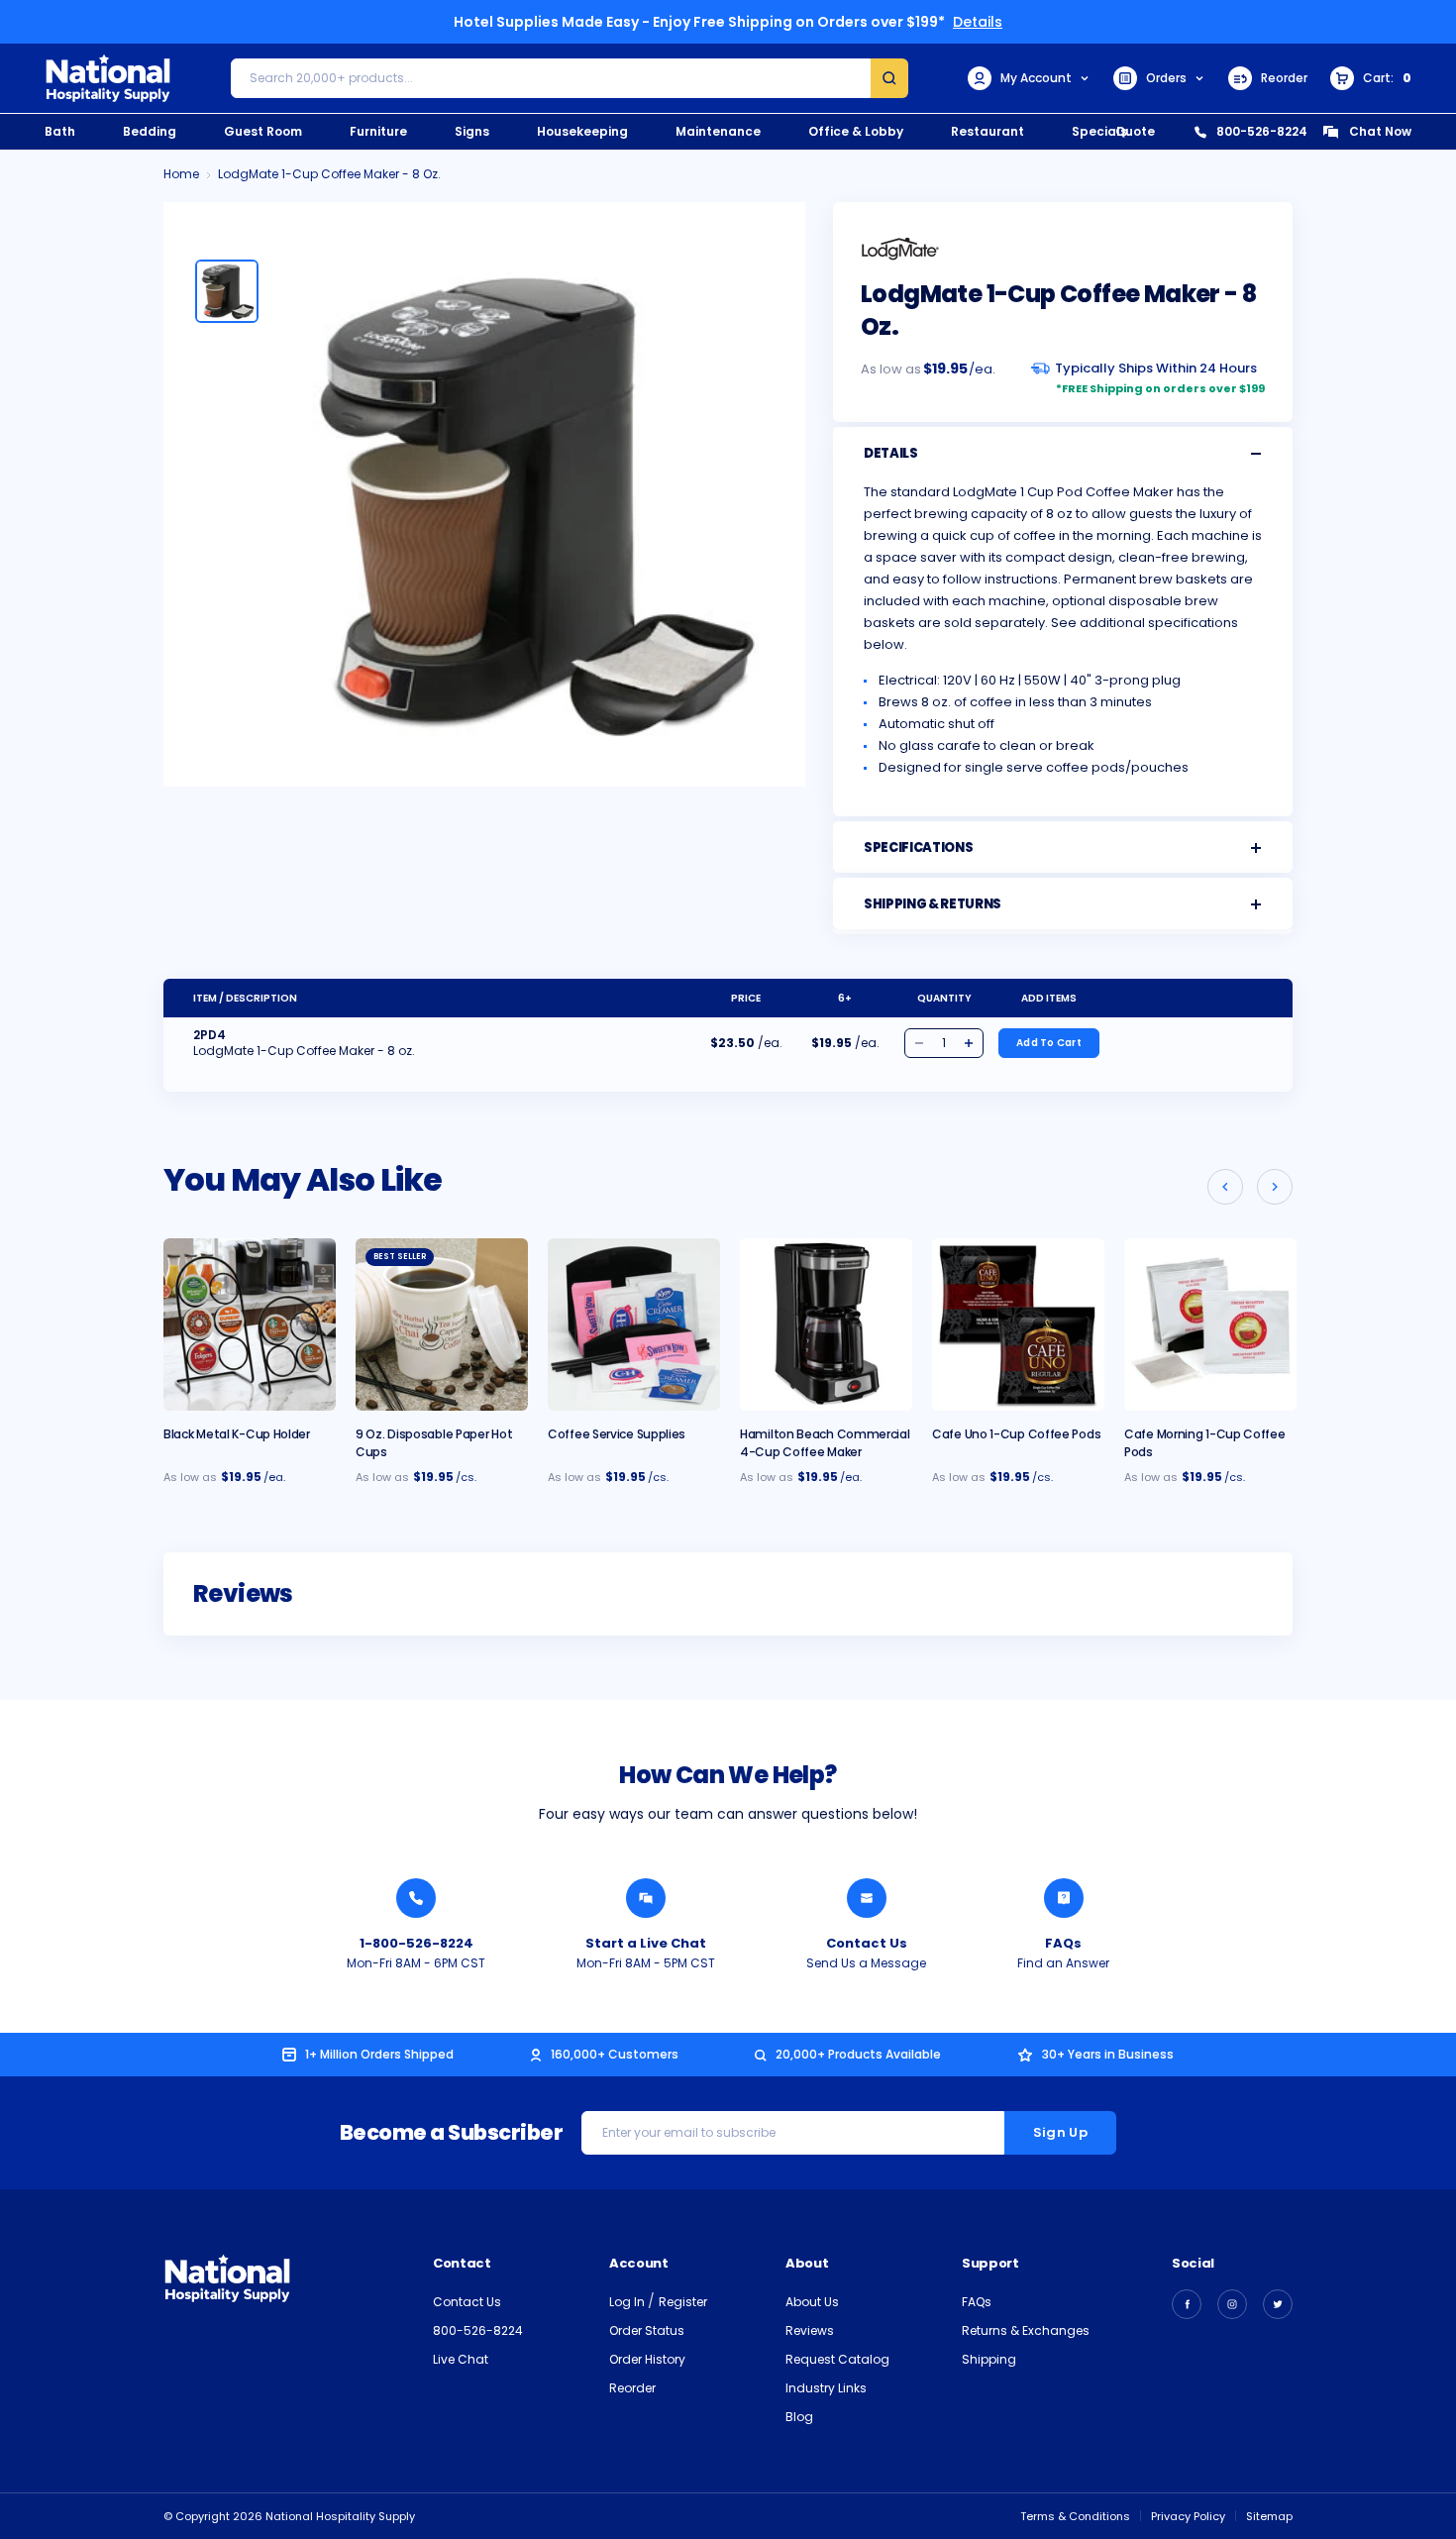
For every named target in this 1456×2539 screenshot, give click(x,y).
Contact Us (867, 1943)
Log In (628, 2302)
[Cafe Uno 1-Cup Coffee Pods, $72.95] (1018, 1324)
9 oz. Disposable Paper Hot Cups (434, 1443)
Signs (472, 131)
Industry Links (826, 2388)
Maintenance (718, 131)
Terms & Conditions (1075, 2516)
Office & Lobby (856, 131)
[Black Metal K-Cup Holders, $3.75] (250, 1324)
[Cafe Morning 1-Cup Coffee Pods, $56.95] (1210, 1324)
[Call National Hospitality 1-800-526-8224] (416, 1898)
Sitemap (1269, 2516)
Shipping (989, 2359)
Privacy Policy (1188, 2516)
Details (978, 22)
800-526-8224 (1262, 131)
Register (683, 2302)
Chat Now (1380, 131)
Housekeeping (582, 131)
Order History (647, 2359)
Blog (799, 2417)
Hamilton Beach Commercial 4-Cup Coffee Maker (825, 1443)
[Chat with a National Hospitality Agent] (646, 1898)
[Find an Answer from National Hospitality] (1064, 1898)
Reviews (810, 2330)
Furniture (378, 131)
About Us (812, 2302)
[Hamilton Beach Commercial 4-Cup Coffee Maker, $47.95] (826, 1324)
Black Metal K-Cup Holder (237, 1434)
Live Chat (461, 2359)
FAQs (1063, 1943)
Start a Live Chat (646, 1943)
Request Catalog (837, 2359)
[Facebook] (1187, 2304)
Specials (1099, 131)
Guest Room (263, 131)
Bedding (150, 131)
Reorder (1284, 78)
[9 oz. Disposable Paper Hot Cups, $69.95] (442, 1324)
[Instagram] (1232, 2304)
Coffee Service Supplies (617, 1434)
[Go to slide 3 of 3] (1225, 1187)
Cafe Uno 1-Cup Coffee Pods (1016, 1434)
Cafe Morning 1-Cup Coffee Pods (1205, 1443)
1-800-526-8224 (416, 1943)
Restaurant (988, 131)
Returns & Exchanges (1026, 2330)
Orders (1166, 78)
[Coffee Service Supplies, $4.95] (634, 1324)
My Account (1036, 78)
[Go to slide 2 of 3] (1275, 1187)
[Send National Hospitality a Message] (867, 1898)
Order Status (647, 2330)
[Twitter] (1278, 2304)
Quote (1135, 131)
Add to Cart (1049, 1043)
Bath (60, 131)
